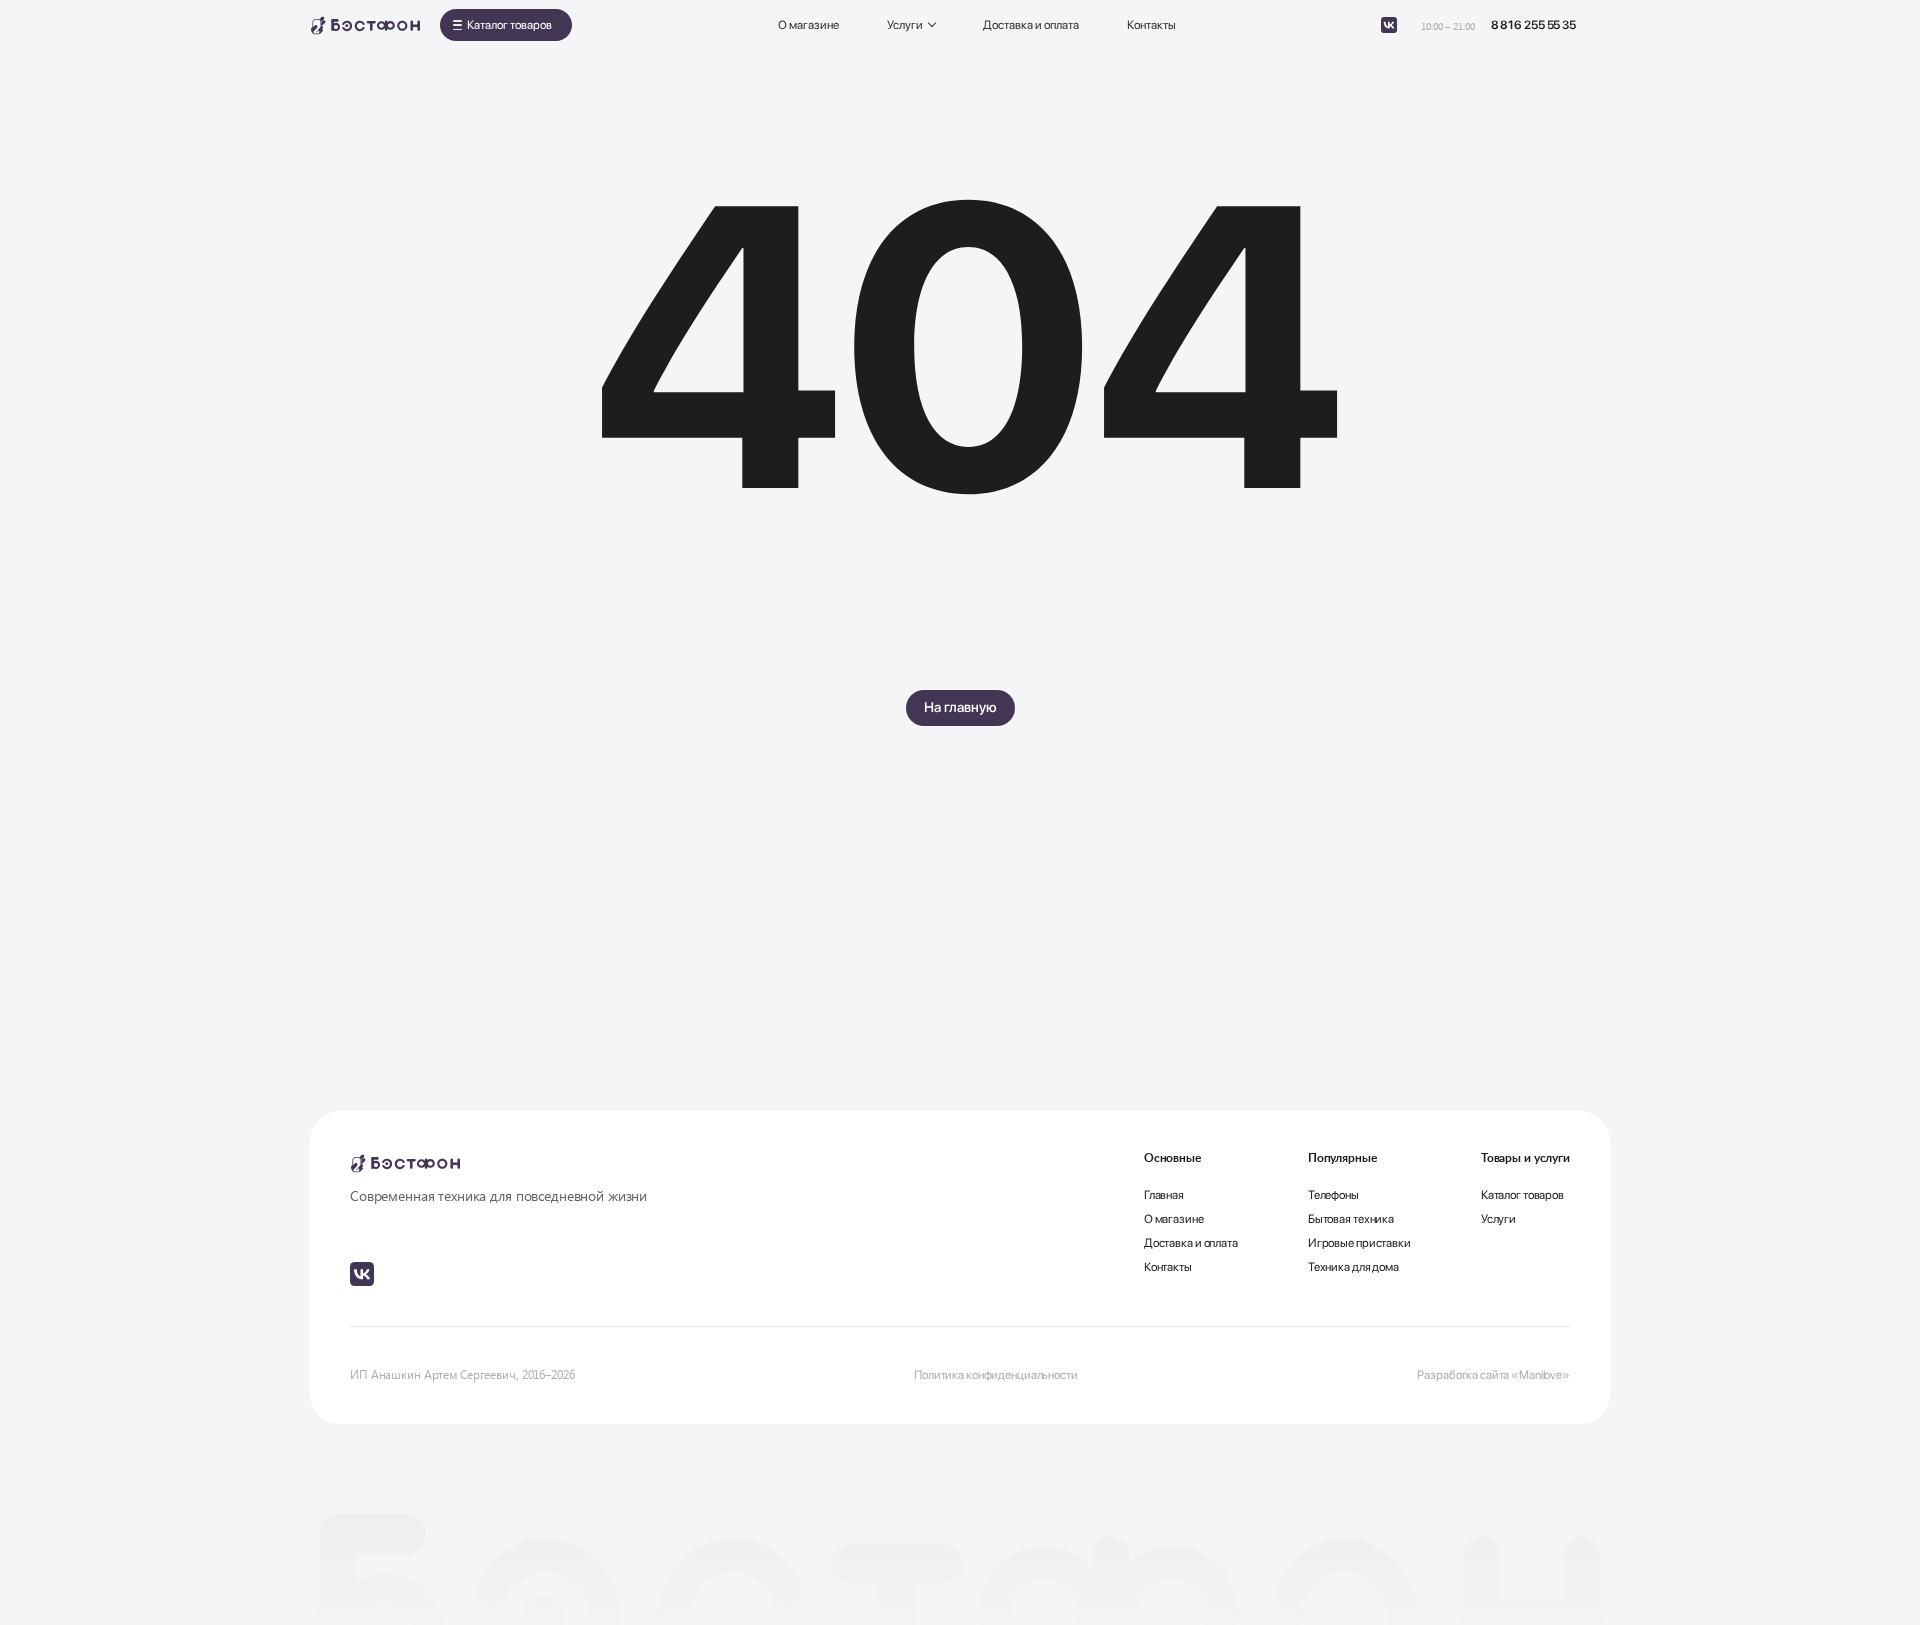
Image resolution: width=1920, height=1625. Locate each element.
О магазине (808, 25)
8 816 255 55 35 (1533, 25)
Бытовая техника (1351, 1219)
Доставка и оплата (1031, 25)
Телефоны (1333, 1195)
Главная (1164, 1195)
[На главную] (365, 25)
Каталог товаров (509, 25)
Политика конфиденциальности (996, 1375)
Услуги (905, 25)
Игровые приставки (1359, 1243)
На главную (960, 707)
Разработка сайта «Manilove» (1493, 1375)
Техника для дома (1353, 1267)
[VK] (1389, 25)
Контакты (1151, 25)
